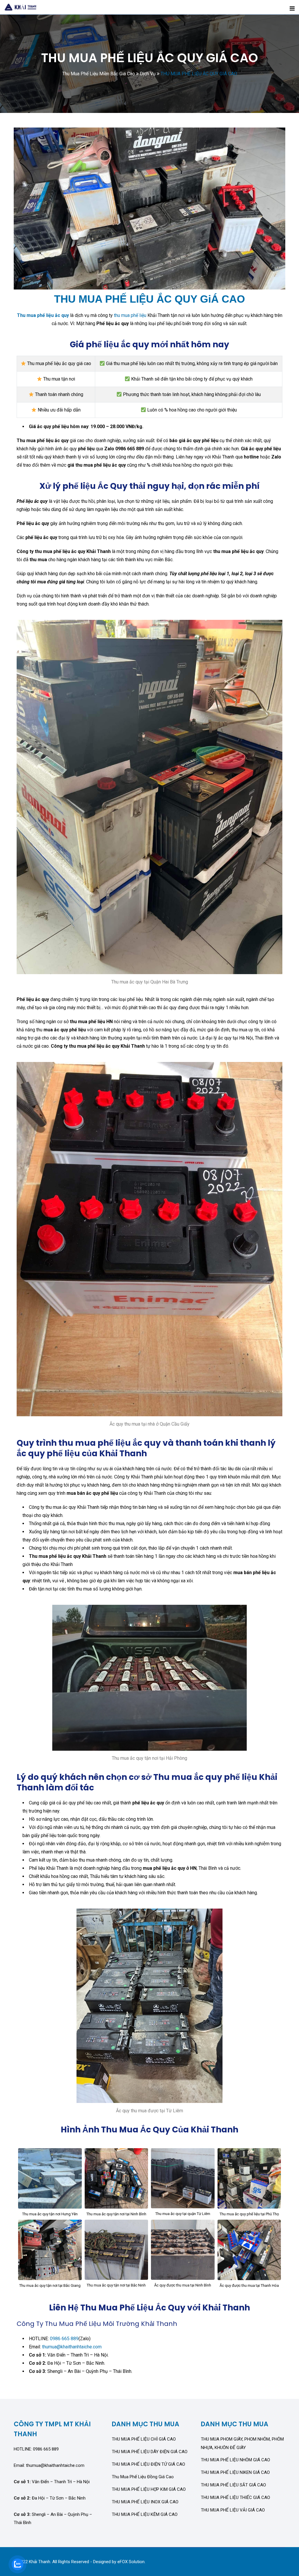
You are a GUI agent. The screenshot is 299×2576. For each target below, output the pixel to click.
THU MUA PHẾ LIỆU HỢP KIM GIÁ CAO (149, 2489)
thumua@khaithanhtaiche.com (72, 2347)
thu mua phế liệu (130, 315)
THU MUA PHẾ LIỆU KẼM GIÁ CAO (145, 2514)
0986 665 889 (64, 2339)
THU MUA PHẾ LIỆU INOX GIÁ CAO (145, 2502)
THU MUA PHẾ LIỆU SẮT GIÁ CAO (233, 2485)
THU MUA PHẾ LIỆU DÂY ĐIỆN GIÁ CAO (150, 2452)
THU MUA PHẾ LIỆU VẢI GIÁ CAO (233, 2510)
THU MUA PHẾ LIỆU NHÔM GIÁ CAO (235, 2460)
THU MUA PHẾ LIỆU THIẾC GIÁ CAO (235, 2497)
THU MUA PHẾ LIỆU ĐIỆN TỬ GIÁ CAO (148, 2464)
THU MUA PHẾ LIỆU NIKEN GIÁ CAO (235, 2472)
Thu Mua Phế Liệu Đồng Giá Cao (143, 2477)
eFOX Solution (131, 2562)
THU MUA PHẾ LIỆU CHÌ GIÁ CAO (144, 2439)
